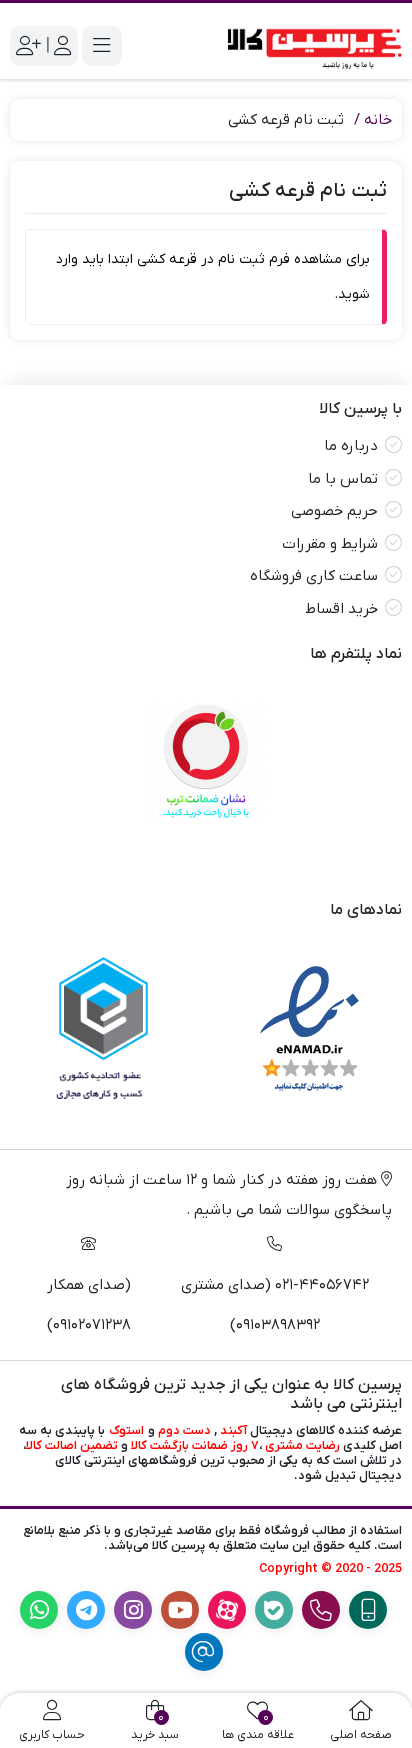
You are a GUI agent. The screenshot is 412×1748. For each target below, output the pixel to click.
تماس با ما (343, 479)
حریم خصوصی (334, 511)
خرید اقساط (341, 609)
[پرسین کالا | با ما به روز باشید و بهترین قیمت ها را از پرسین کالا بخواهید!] (309, 46)
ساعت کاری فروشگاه (314, 576)
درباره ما (351, 446)
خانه (378, 120)
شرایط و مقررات (330, 544)
